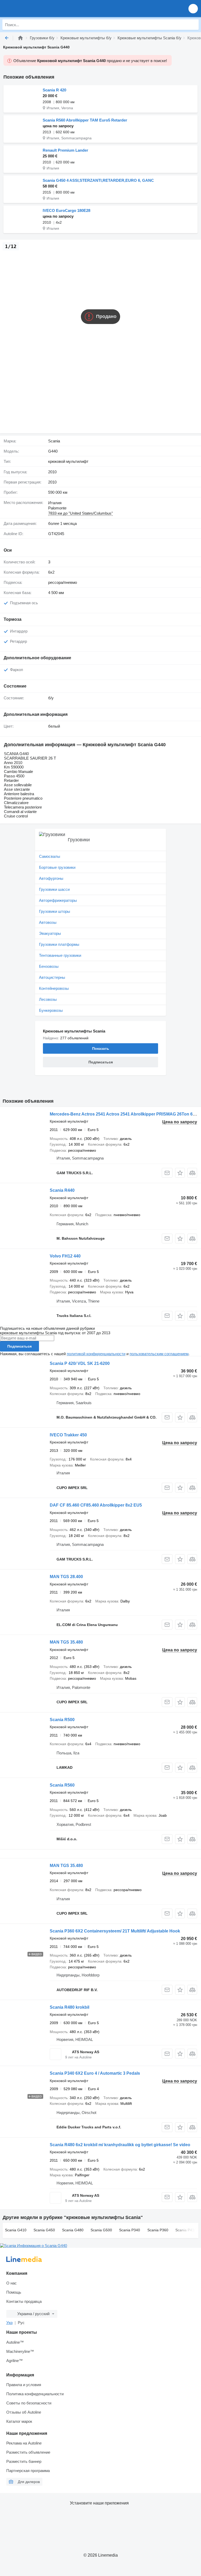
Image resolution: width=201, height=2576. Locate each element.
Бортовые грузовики (57, 867)
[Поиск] (193, 25)
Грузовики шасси (54, 889)
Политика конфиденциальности (35, 2394)
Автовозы (48, 922)
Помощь (14, 2292)
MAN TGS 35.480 (66, 1642)
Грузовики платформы (59, 944)
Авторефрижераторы (58, 900)
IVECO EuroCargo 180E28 (66, 210)
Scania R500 (62, 1720)
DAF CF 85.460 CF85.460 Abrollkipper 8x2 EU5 (96, 1505)
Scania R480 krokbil (69, 2007)
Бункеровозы (51, 1010)
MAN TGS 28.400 (66, 1577)
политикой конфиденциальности (96, 1354)
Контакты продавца (24, 2301)
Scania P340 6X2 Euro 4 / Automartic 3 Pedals (95, 2073)
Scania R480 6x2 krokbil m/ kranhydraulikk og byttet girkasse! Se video (120, 2145)
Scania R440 (62, 1190)
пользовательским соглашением (159, 1354)
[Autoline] (20, 38)
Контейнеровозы (54, 988)
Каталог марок (19, 2421)
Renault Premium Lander (65, 150)
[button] (193, 9)
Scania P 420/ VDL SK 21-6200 (80, 1363)
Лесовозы (48, 999)
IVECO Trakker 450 (68, 1435)
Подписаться (19, 1346)
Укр (9, 2323)
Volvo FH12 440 (65, 1256)
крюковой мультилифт (68, 461)
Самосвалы (50, 856)
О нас (12, 2283)
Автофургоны (51, 878)
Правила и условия (24, 2385)
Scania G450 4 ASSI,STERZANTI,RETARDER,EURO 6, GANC (98, 180)
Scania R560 (62, 1785)
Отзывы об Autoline (24, 2412)
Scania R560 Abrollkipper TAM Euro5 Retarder (85, 120)
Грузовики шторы (55, 911)
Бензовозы (49, 966)
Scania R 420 (54, 90)
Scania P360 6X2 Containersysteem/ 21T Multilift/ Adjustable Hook (115, 1931)
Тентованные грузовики (60, 955)
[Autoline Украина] (34, 9)
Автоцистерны (52, 977)
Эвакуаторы (50, 933)
